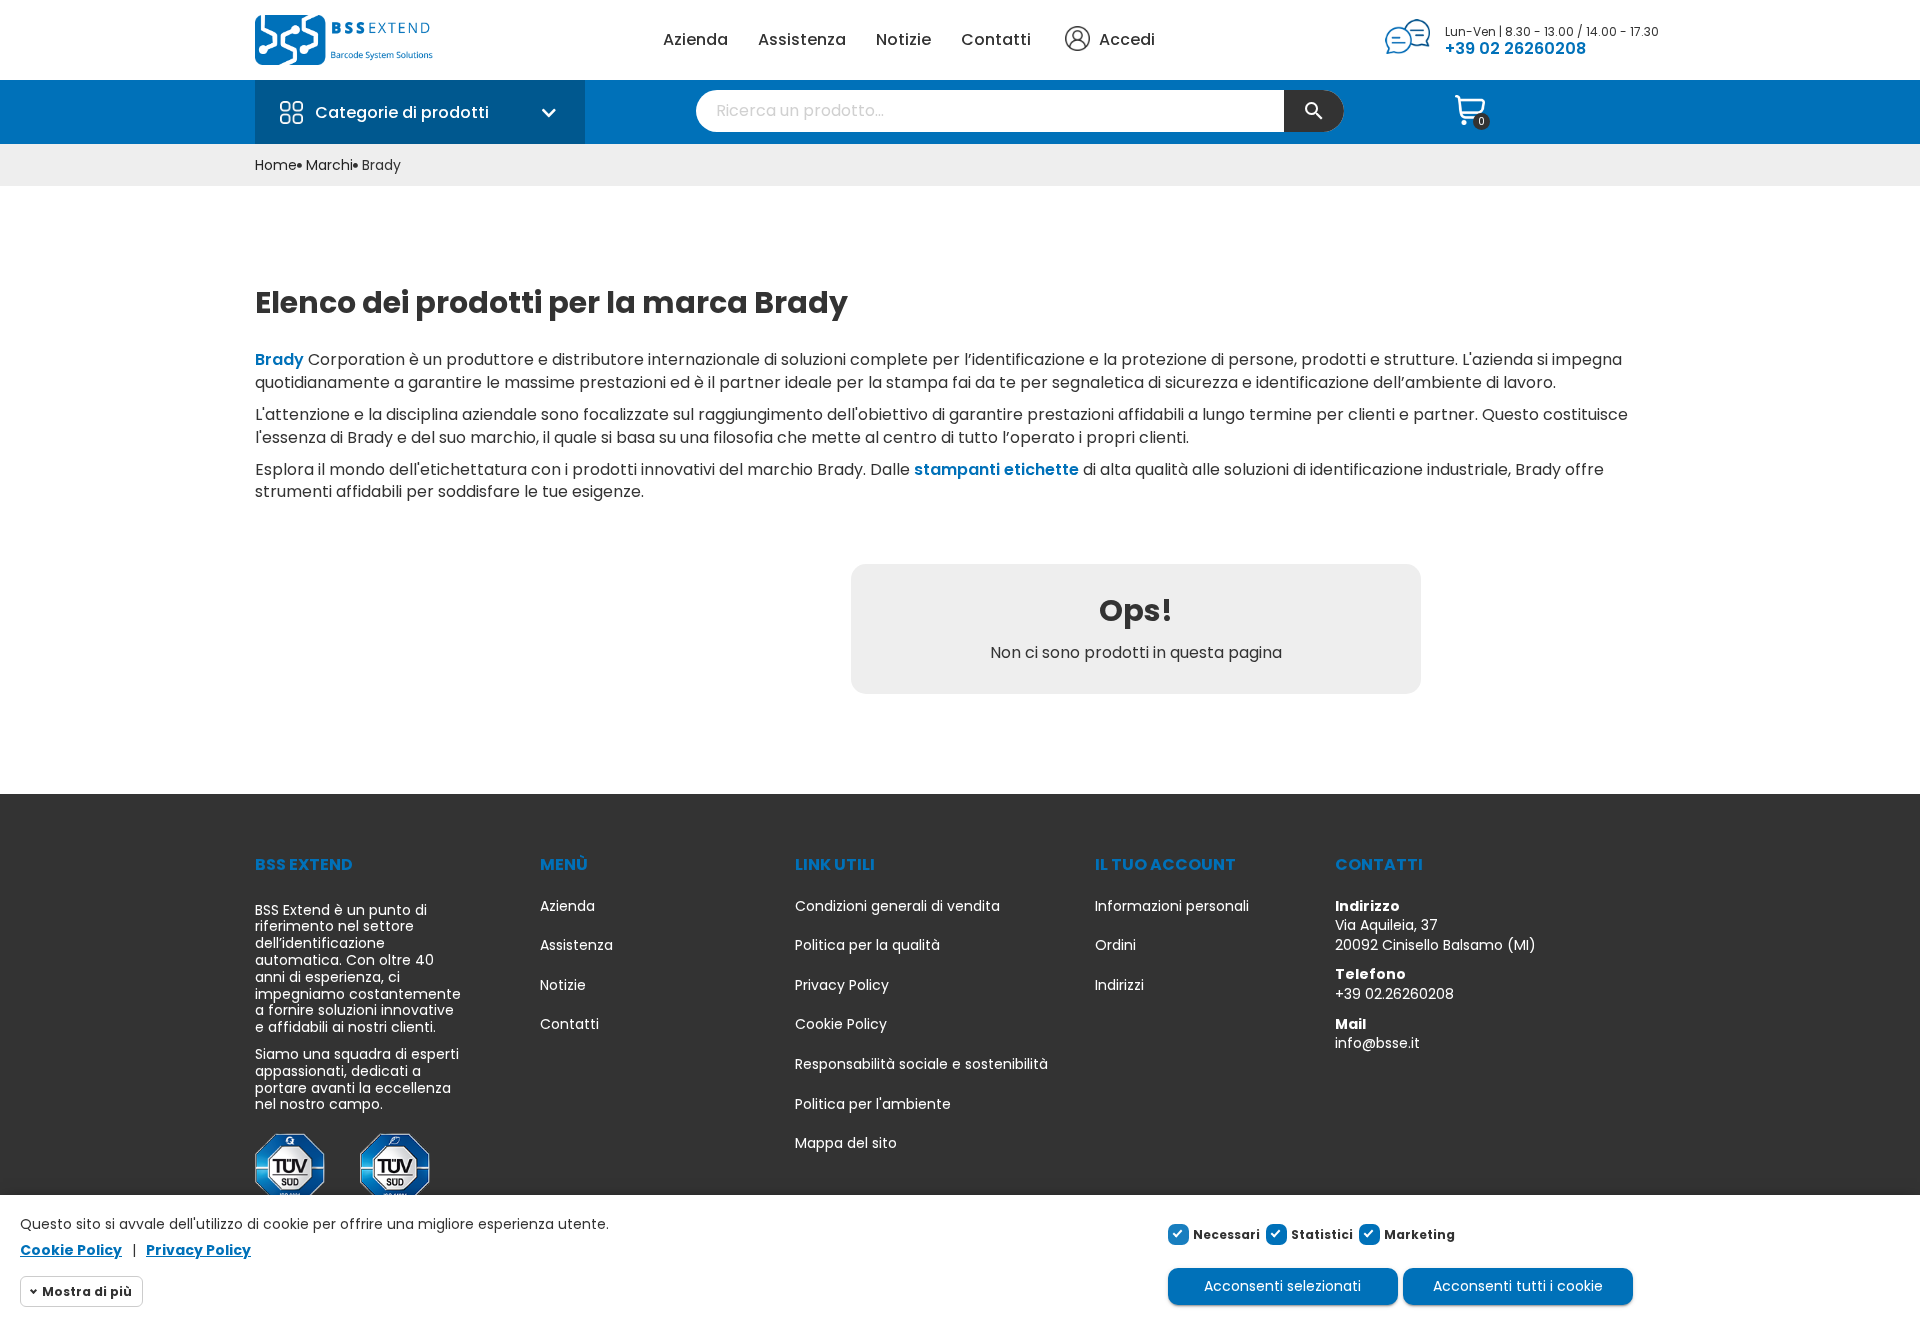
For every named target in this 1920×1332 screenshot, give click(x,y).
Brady (279, 359)
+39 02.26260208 (1394, 994)
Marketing (1419, 1234)
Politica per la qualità (867, 945)
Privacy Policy (842, 985)
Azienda (695, 39)
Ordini (1115, 945)
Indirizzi (1119, 985)
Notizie (903, 39)
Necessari (1226, 1234)
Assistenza (802, 39)
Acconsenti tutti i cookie (1518, 1286)
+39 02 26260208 (1515, 48)
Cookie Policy (841, 1024)
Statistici (1322, 1234)
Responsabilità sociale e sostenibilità (921, 1064)
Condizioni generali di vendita (897, 906)
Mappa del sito (846, 1143)
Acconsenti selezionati (1282, 1286)
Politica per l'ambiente (873, 1104)
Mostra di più (87, 1291)
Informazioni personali (1172, 906)
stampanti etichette (996, 469)
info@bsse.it (1377, 1043)
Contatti (996, 39)
